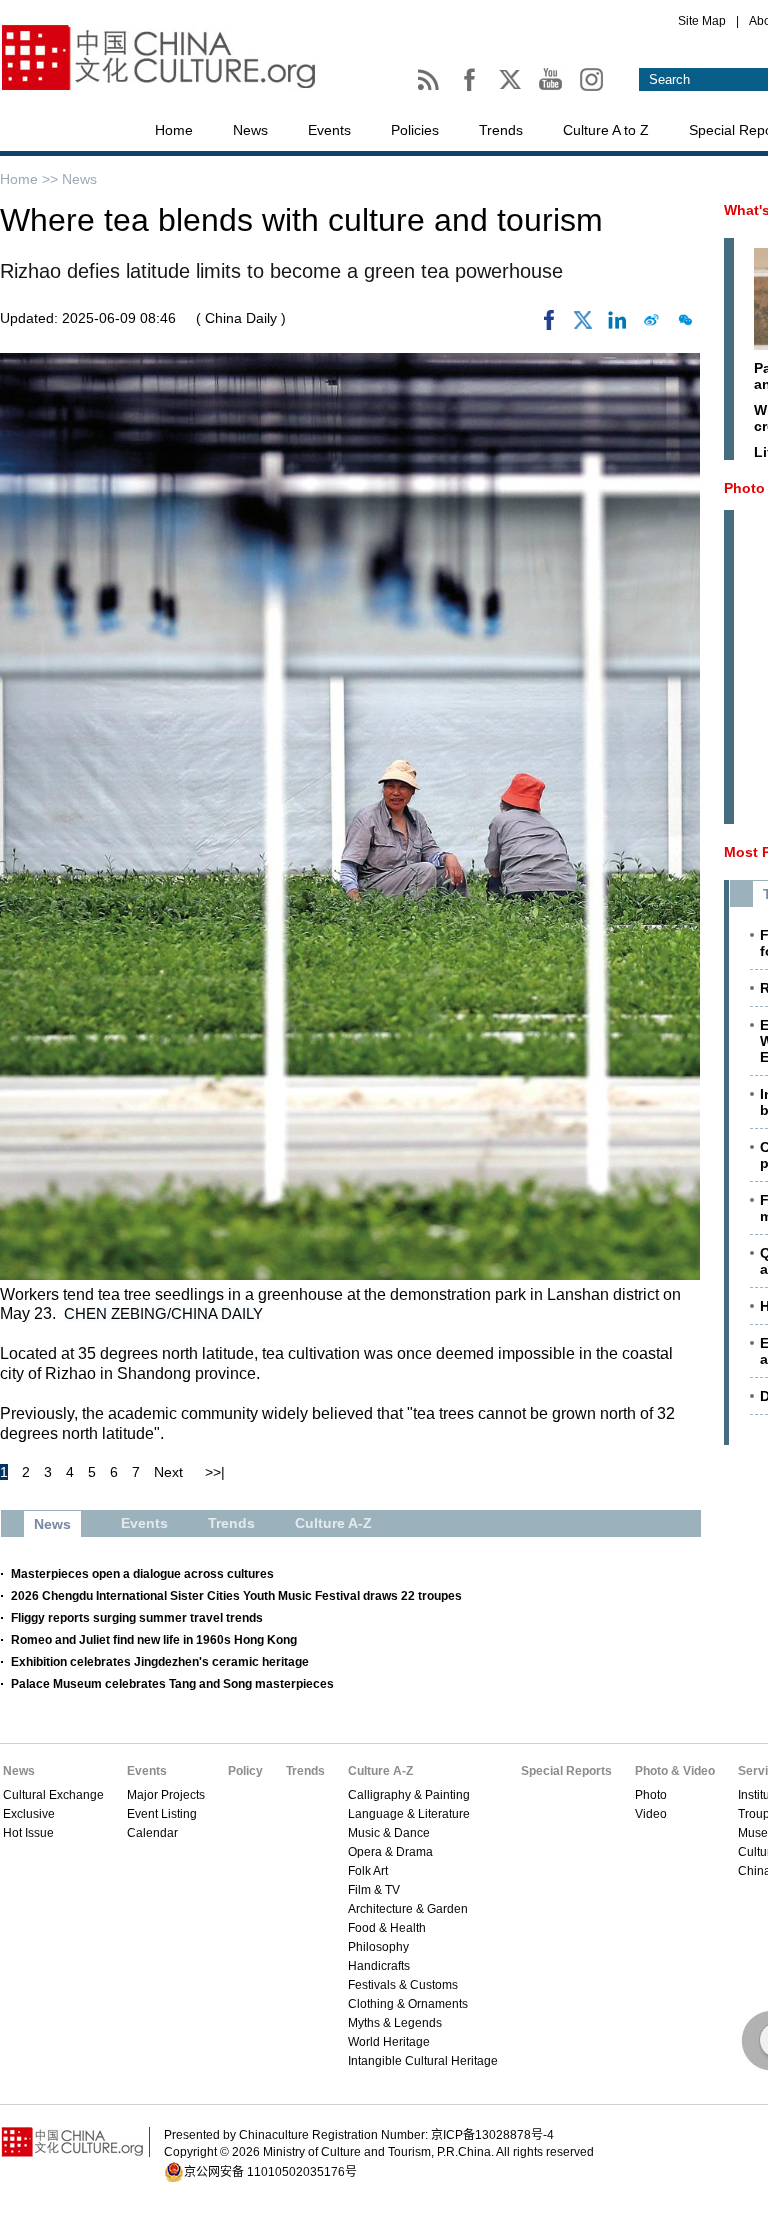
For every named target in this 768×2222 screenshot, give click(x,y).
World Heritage (389, 2042)
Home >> (31, 179)
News (250, 130)
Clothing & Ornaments (408, 2004)
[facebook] (549, 325)
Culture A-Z (380, 1771)
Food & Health (387, 1928)
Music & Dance (389, 1833)
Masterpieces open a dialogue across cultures (142, 1574)
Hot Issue (28, 1833)
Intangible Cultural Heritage (423, 2061)
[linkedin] (617, 325)
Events (329, 130)
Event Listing (162, 1814)
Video (651, 1814)
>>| (215, 1472)
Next (168, 1472)
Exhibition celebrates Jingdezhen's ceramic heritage (160, 1662)
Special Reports (566, 1771)
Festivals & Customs (403, 1985)
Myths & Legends (395, 2023)
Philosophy (378, 1947)
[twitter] (583, 325)
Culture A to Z (606, 130)
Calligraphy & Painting (409, 1795)
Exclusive (29, 1814)
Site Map (702, 21)
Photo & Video (675, 1771)
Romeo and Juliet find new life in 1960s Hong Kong (154, 1640)
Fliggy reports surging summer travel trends (137, 1618)
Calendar (152, 1833)
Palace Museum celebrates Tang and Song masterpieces (172, 1684)
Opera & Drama (390, 1852)
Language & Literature (409, 1814)
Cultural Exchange (53, 1795)
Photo (651, 1795)
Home (174, 130)
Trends (501, 130)
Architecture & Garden (408, 1909)
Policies (415, 130)
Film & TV (374, 1890)
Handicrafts (379, 1966)
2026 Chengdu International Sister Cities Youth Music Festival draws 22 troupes (236, 1596)
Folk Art (368, 1871)
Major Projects (166, 1795)
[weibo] (651, 325)
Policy (245, 1771)
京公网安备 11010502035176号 (270, 2172)
